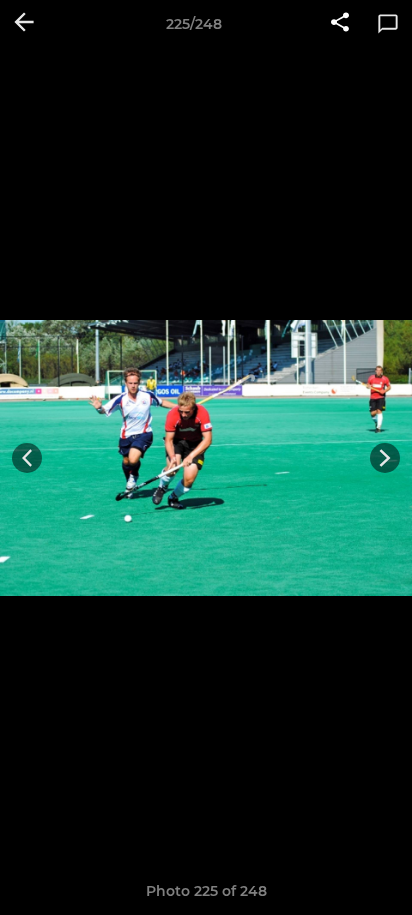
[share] (340, 24)
